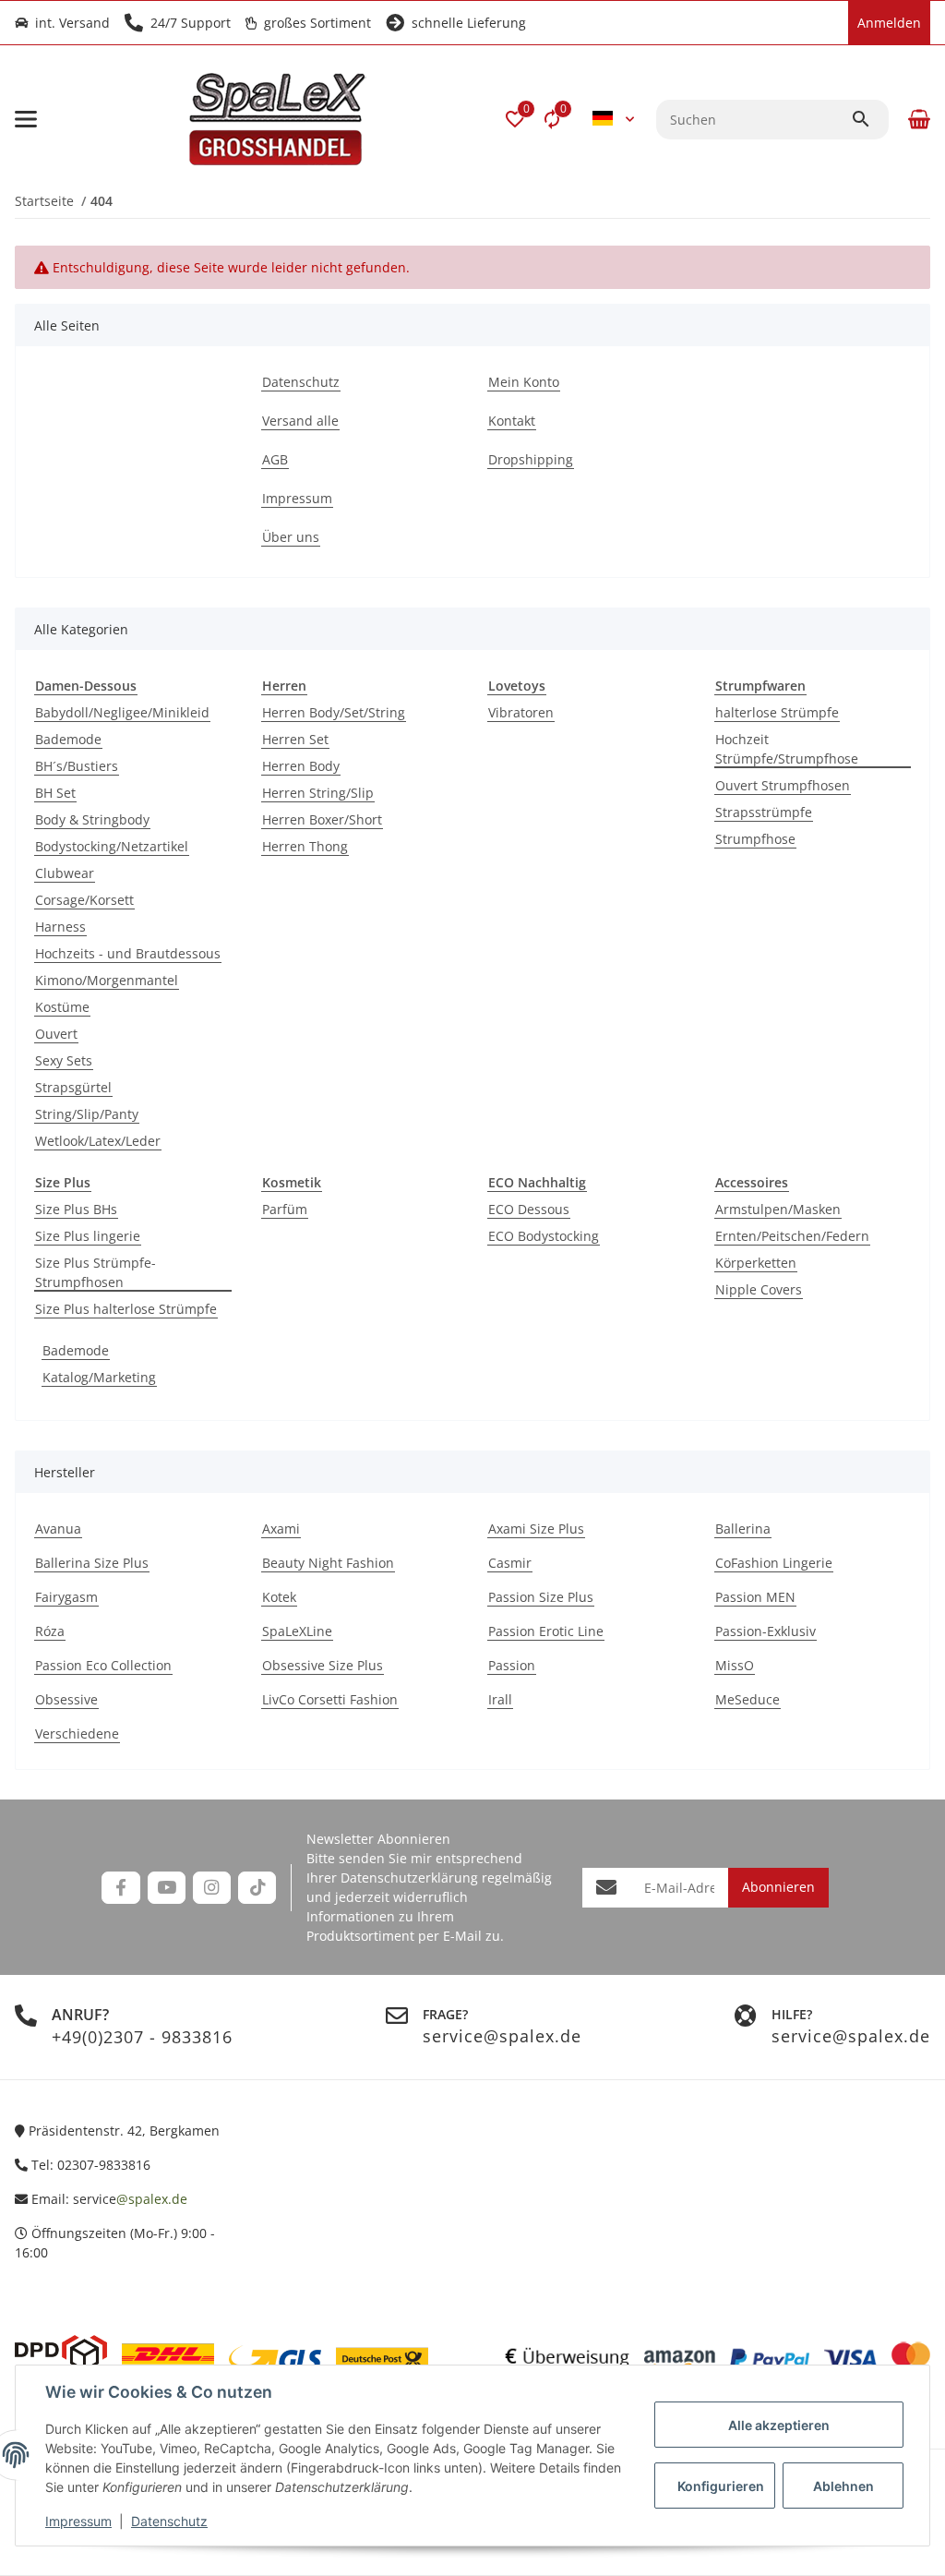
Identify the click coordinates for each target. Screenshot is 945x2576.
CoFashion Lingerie (774, 1563)
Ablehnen (843, 2486)
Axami (281, 1529)
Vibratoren (521, 712)
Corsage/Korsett (84, 900)
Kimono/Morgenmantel (107, 980)
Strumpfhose (755, 839)
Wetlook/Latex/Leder (98, 1141)
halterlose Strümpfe (777, 712)
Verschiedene (77, 1733)
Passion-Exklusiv (766, 1631)
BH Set (55, 793)
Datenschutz (169, 2521)
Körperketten (756, 1263)
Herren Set (295, 739)
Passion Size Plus (541, 1597)
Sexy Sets (64, 1060)
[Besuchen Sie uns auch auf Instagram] (212, 1888)
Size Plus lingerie (88, 1236)
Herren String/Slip (318, 793)
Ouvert (56, 1034)
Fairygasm (66, 1597)
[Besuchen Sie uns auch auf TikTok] (257, 1888)
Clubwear (65, 873)
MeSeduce (748, 1699)
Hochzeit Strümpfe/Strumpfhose (787, 749)
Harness (60, 927)
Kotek (279, 1597)
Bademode (68, 739)
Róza (50, 1631)
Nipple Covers (759, 1289)
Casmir (510, 1563)
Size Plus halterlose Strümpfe (126, 1309)
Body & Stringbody (92, 819)
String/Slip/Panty (87, 1114)
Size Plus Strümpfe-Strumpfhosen (96, 1272)
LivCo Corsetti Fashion (330, 1699)
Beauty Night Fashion (328, 1563)
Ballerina (743, 1529)
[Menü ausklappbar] (26, 119)
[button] (515, 119)
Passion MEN (755, 1597)
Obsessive (66, 1699)
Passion (512, 1665)
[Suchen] (869, 119)
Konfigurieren (721, 2486)
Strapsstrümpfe (764, 812)
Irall (500, 1699)
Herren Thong (305, 846)
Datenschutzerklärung (409, 1878)
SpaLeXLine (297, 1631)
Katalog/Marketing (99, 1377)
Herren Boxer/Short (322, 819)
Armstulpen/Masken (778, 1209)
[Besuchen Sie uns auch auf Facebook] (120, 1888)
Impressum (78, 2521)
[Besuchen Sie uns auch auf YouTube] (167, 1888)
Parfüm (285, 1209)
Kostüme (62, 1007)
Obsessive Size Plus (323, 1665)
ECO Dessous (529, 1209)
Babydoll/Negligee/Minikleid (122, 712)
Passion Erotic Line (546, 1631)
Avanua (58, 1529)
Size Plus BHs (76, 1209)
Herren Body (301, 766)
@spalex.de (152, 2199)
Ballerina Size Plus (92, 1563)
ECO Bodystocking (544, 1236)
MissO (735, 1665)
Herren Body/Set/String (334, 712)
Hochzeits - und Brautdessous (128, 953)
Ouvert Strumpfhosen (783, 785)
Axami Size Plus (536, 1529)
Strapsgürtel (73, 1087)
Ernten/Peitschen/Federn (792, 1236)
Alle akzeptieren (779, 2425)
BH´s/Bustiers (77, 766)
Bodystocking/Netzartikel (112, 846)
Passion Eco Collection (103, 1665)
